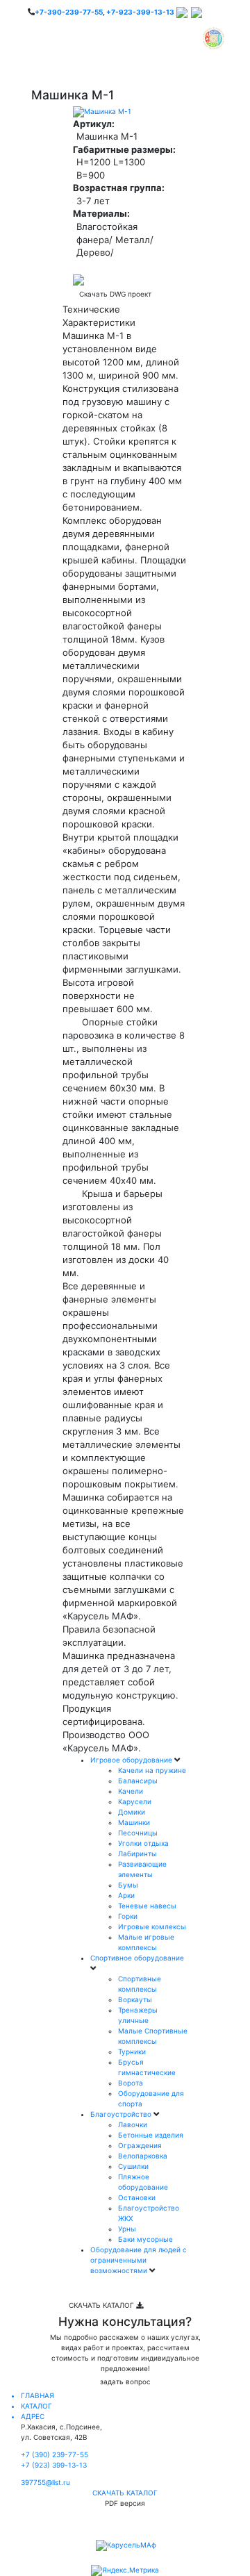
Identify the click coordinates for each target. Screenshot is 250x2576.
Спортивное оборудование (137, 1958)
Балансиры (138, 1781)
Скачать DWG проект (115, 294)
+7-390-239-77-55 (69, 12)
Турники (132, 2051)
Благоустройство (122, 2114)
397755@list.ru (45, 2482)
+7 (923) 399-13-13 (54, 2465)
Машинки (134, 1822)
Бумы (128, 1885)
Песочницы (138, 1833)
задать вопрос (125, 2381)
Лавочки (133, 2124)
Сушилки (133, 2166)
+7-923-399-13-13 (140, 12)
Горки (128, 1916)
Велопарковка (143, 2156)
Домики (132, 1812)
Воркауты (135, 1999)
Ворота (131, 2083)
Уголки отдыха (143, 1843)
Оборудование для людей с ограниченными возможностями (139, 2260)
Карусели (135, 1801)
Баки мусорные (145, 2239)
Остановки (137, 2197)
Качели (131, 1791)
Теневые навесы (147, 1906)
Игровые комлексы (152, 1926)
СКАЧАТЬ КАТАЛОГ (102, 2305)
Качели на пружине (152, 1770)
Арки (126, 1895)
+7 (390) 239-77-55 (55, 2454)
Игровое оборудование (132, 1760)
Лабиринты (137, 1853)
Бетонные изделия (151, 2135)
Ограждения (140, 2145)
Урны (127, 2229)
